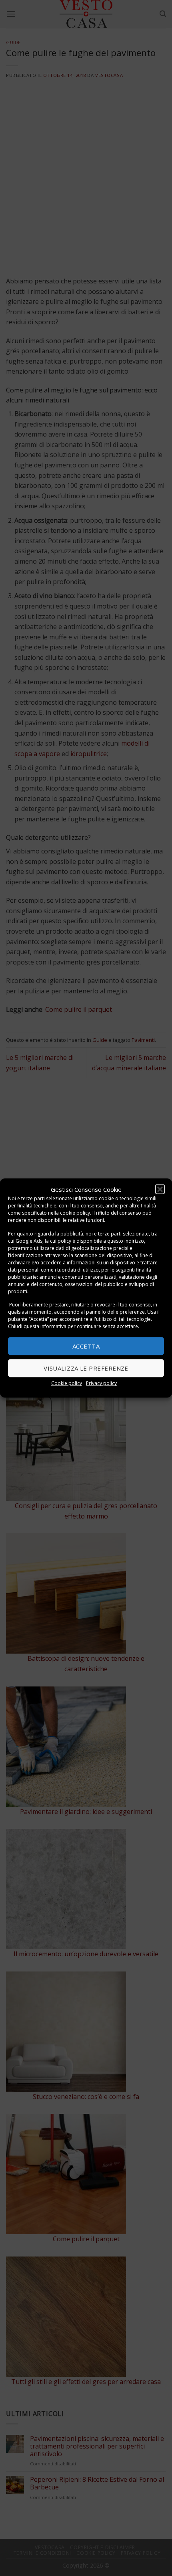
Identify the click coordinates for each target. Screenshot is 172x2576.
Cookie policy (67, 1383)
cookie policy (75, 1213)
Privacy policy (101, 1383)
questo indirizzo (126, 1240)
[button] (160, 1189)
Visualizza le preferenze (86, 1368)
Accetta (86, 1346)
